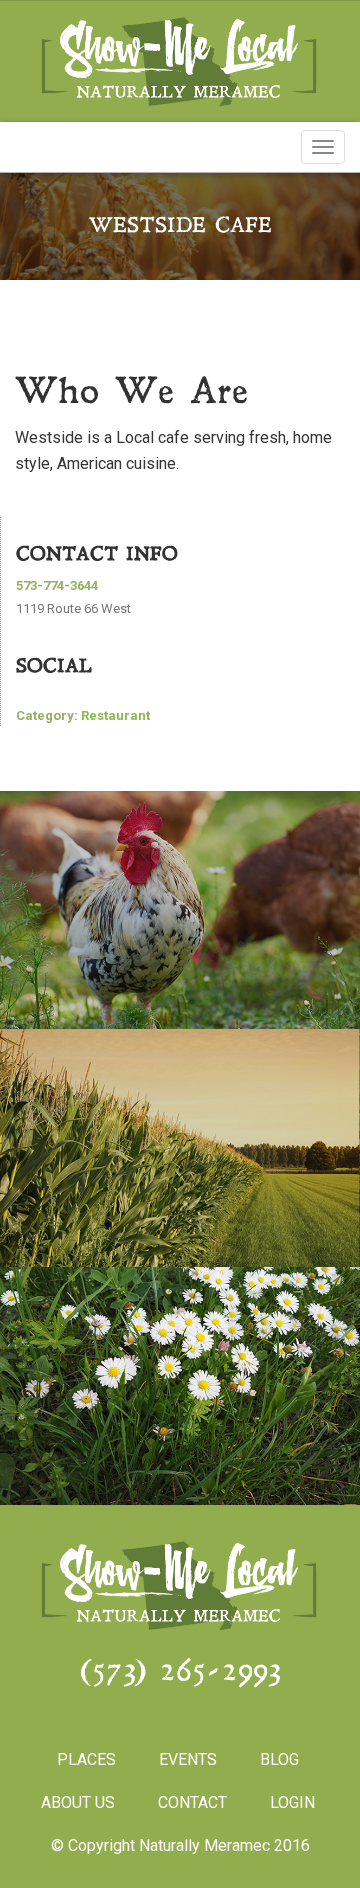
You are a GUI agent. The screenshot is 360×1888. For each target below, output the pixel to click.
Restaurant (115, 715)
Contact (192, 1802)
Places (86, 1759)
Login (292, 1802)
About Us (78, 1802)
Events (188, 1759)
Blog (279, 1759)
